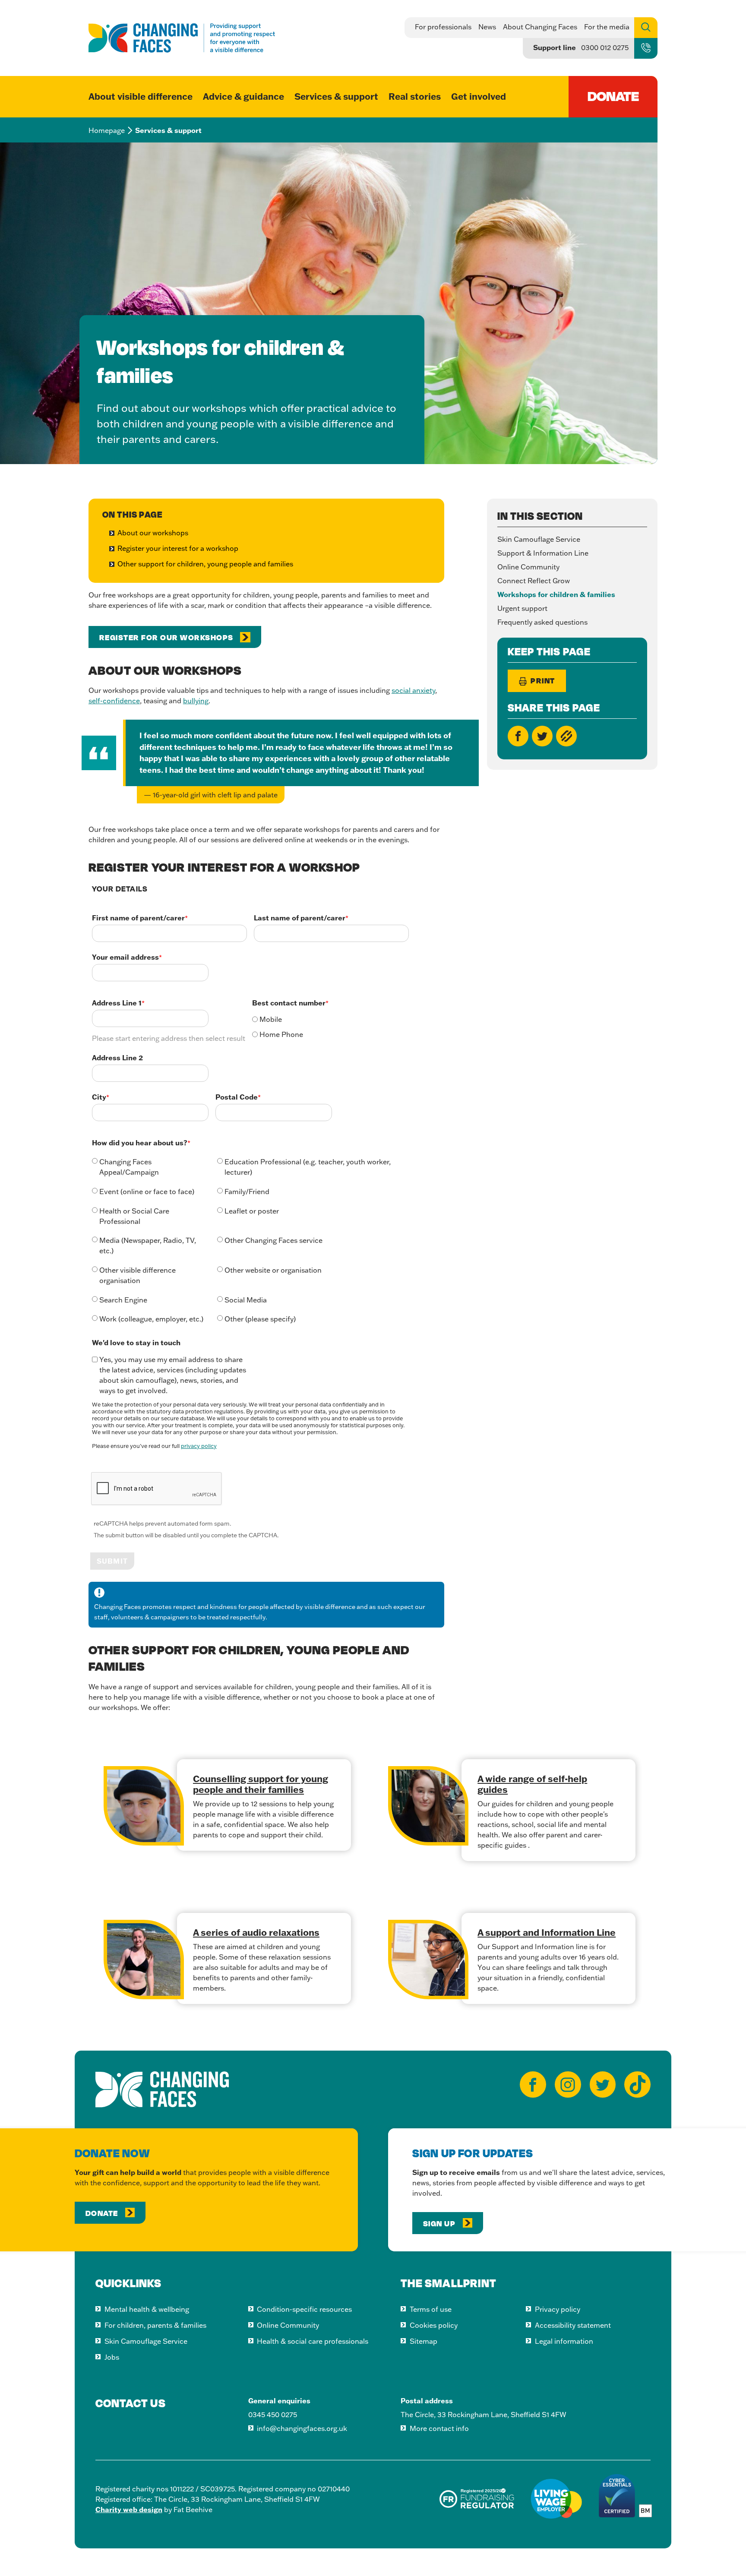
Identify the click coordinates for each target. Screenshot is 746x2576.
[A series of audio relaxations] (144, 1960)
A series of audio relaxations (256, 1932)
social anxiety (413, 690)
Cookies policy (434, 2325)
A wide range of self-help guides (532, 1784)
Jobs (112, 2357)
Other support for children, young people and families (205, 564)
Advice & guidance (243, 96)
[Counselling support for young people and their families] (144, 1806)
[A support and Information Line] (428, 1960)
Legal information (564, 2341)
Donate (103, 2213)
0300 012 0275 (605, 47)
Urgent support (522, 608)
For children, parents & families (155, 2325)
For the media (607, 27)
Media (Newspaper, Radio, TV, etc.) (148, 1245)
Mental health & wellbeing (147, 2309)
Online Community (528, 567)
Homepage (107, 130)
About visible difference (141, 96)
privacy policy (199, 1446)
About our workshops (153, 533)
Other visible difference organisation (138, 1275)
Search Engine (123, 1300)
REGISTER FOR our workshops (166, 637)
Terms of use (431, 2309)
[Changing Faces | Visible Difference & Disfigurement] (182, 38)
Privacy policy (558, 2309)
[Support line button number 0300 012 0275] (646, 50)
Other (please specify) (260, 1319)
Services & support (336, 96)
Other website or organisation (273, 1270)
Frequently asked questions (542, 622)
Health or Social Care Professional (134, 1216)
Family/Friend (247, 1192)
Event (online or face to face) (147, 1192)
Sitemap (424, 2341)
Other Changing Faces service (273, 1240)
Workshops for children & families (556, 594)
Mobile (271, 1019)
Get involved (479, 96)
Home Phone (281, 1034)
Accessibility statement (573, 2325)
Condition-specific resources (304, 2309)
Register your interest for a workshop (178, 548)
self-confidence (114, 701)
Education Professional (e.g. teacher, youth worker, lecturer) (308, 1167)
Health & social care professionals (313, 2341)
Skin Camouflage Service (539, 539)
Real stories (415, 96)
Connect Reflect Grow (534, 581)
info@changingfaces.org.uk (302, 2428)
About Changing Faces (540, 27)
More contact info (439, 2428)
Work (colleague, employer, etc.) (151, 1319)
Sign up (440, 2223)
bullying (196, 701)
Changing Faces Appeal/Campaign (129, 1167)
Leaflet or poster (252, 1211)
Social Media (246, 1300)
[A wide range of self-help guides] (428, 1806)
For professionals (443, 27)
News (487, 27)
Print (542, 680)
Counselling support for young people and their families (261, 1784)
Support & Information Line (543, 553)
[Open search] (646, 28)
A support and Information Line (547, 1932)
